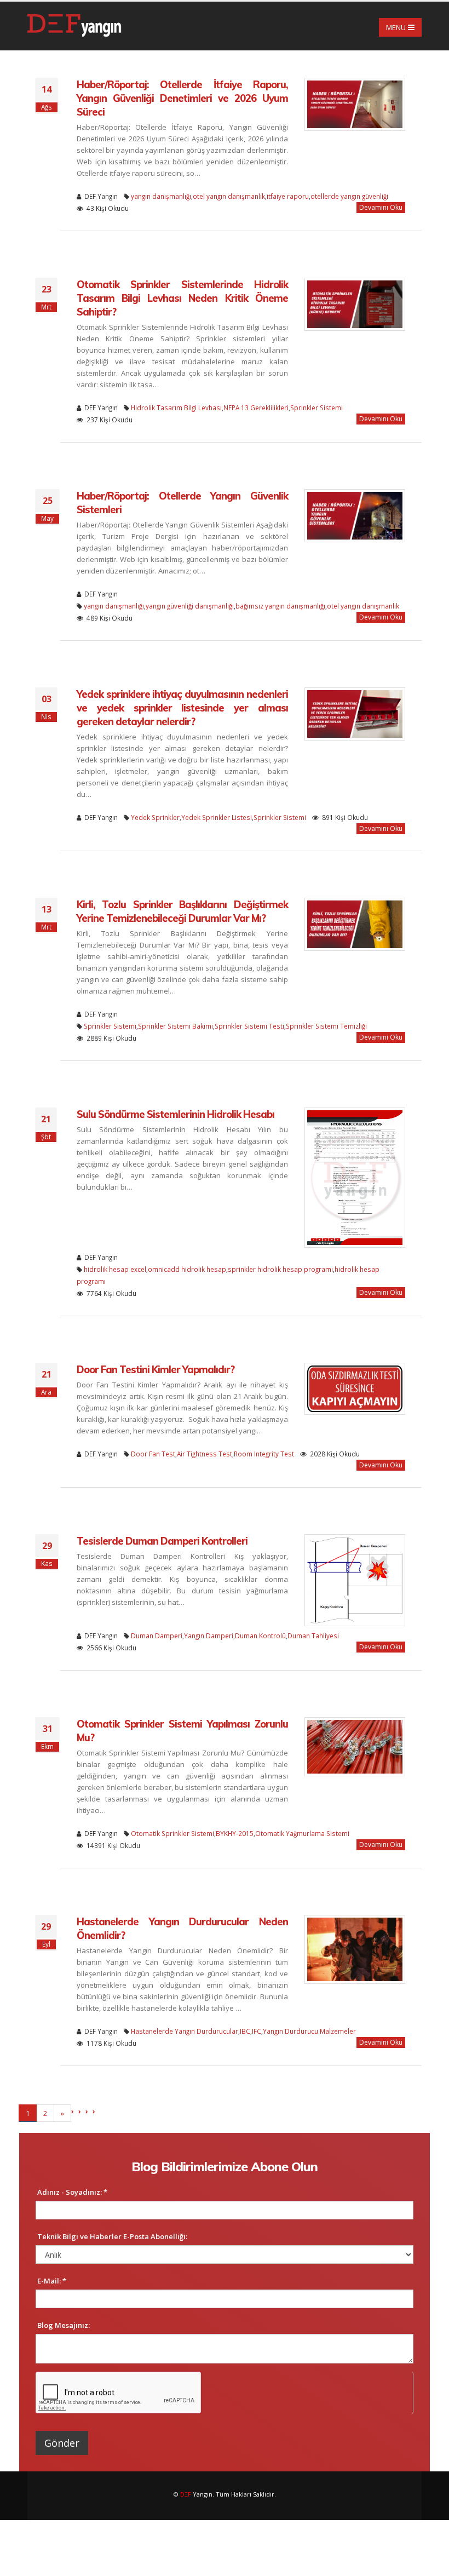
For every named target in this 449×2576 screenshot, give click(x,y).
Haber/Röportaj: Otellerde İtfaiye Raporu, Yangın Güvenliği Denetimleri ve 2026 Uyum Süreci (182, 98)
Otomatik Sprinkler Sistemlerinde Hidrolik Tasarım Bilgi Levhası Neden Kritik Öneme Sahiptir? (182, 298)
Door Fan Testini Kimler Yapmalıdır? (156, 1370)
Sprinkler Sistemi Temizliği (326, 1026)
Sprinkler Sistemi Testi (249, 1026)
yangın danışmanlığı (161, 196)
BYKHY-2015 (235, 1833)
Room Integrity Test (264, 1454)
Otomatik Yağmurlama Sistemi (302, 1833)
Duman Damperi (157, 1636)
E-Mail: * (52, 2281)
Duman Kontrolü (260, 1636)
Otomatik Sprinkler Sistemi (172, 1833)
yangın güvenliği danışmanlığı (190, 606)
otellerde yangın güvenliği (349, 196)
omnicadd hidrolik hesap (187, 1269)
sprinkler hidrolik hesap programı (280, 1269)
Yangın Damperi (209, 1636)
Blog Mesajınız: (64, 2325)
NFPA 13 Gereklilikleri (256, 408)
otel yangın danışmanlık (229, 196)
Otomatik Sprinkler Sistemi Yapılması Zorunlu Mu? (182, 1731)
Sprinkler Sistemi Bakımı (175, 1026)
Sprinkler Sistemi (316, 408)
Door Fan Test (153, 1454)
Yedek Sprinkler (155, 817)
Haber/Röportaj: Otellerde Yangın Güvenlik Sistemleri (182, 503)
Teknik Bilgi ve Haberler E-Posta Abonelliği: (112, 2236)
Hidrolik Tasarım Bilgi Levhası (176, 408)
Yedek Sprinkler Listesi (217, 817)
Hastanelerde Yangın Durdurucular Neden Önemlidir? (182, 1929)
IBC (245, 2031)
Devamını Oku (381, 207)
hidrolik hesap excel (115, 1269)
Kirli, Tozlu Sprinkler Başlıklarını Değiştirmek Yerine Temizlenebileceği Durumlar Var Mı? (182, 911)
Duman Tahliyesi (313, 1636)
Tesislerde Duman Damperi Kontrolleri (162, 1541)
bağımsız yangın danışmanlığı (280, 606)
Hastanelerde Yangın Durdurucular (185, 2031)
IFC (257, 2031)
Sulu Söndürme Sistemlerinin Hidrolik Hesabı (175, 1114)
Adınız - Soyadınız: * (72, 2192)
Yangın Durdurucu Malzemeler (309, 2031)
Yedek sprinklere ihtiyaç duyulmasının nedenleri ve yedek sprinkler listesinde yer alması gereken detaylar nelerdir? (182, 708)
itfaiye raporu (288, 196)
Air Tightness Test (205, 1454)
